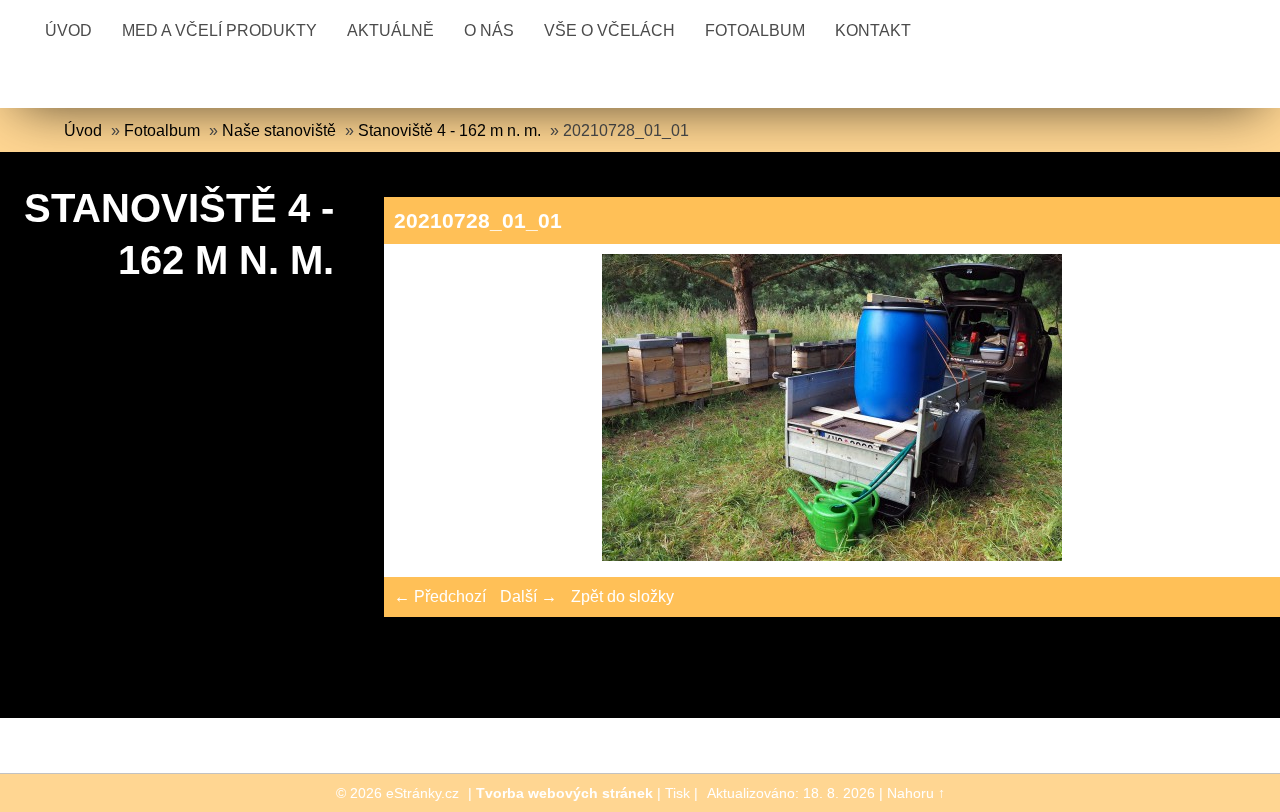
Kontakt (873, 30)
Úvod (68, 30)
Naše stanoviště (279, 130)
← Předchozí (440, 596)
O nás (489, 30)
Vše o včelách (609, 30)
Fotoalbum (755, 30)
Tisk (677, 793)
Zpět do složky (622, 596)
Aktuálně (390, 30)
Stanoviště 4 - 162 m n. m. (449, 130)
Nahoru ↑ (916, 793)
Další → (528, 596)
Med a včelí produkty (219, 30)
